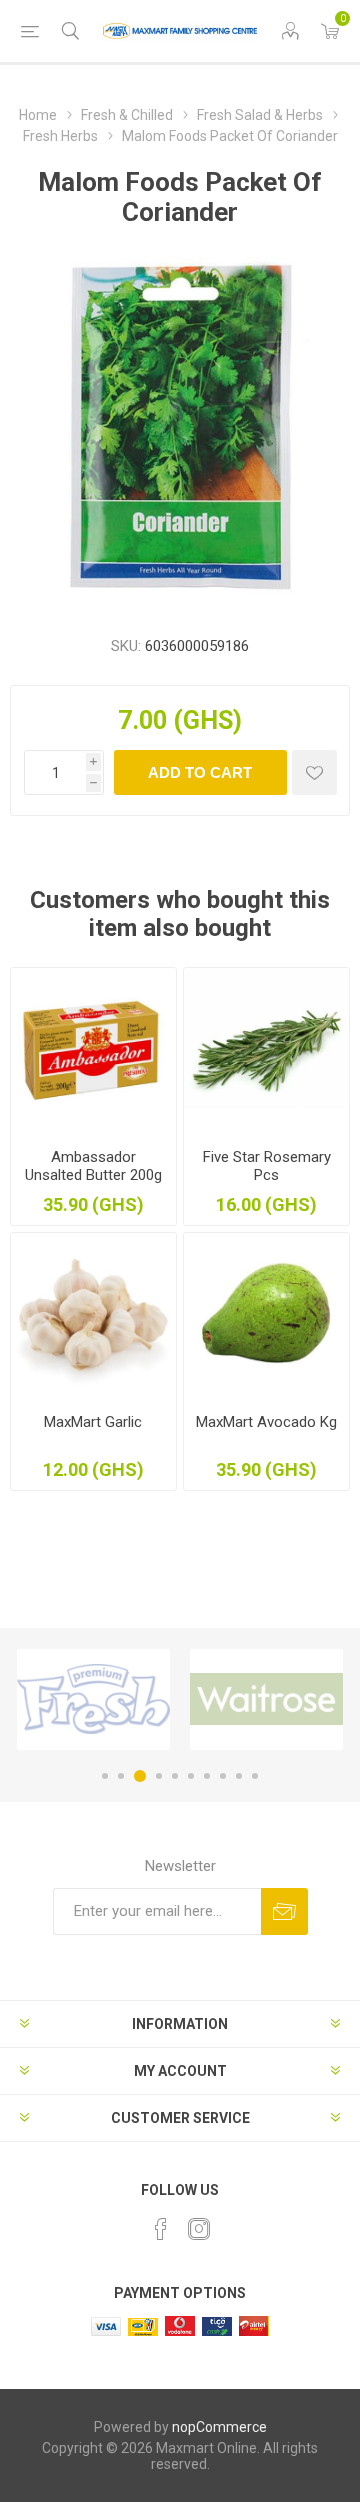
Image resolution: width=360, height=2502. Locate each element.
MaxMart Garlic (93, 1422)
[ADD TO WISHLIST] (314, 772)
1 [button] (105, 1776)
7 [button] (207, 1776)
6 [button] (191, 1776)
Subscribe (284, 1911)
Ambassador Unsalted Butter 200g (93, 1166)
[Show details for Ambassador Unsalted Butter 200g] (93, 1050)
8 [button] (223, 1776)
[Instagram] (199, 2229)
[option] (93, 1699)
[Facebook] (161, 2229)
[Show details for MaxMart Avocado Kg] (266, 1315)
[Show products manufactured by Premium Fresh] (93, 1699)
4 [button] (159, 1776)
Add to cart (200, 772)
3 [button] (140, 1776)
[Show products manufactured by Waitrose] (266, 1699)
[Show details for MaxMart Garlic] (93, 1315)
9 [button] (239, 1776)
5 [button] (175, 1776)
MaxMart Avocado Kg (266, 1422)
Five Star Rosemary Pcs (267, 1166)
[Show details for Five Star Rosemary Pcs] (266, 1050)
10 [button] (255, 1776)
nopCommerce (219, 2427)
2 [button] (121, 1776)
